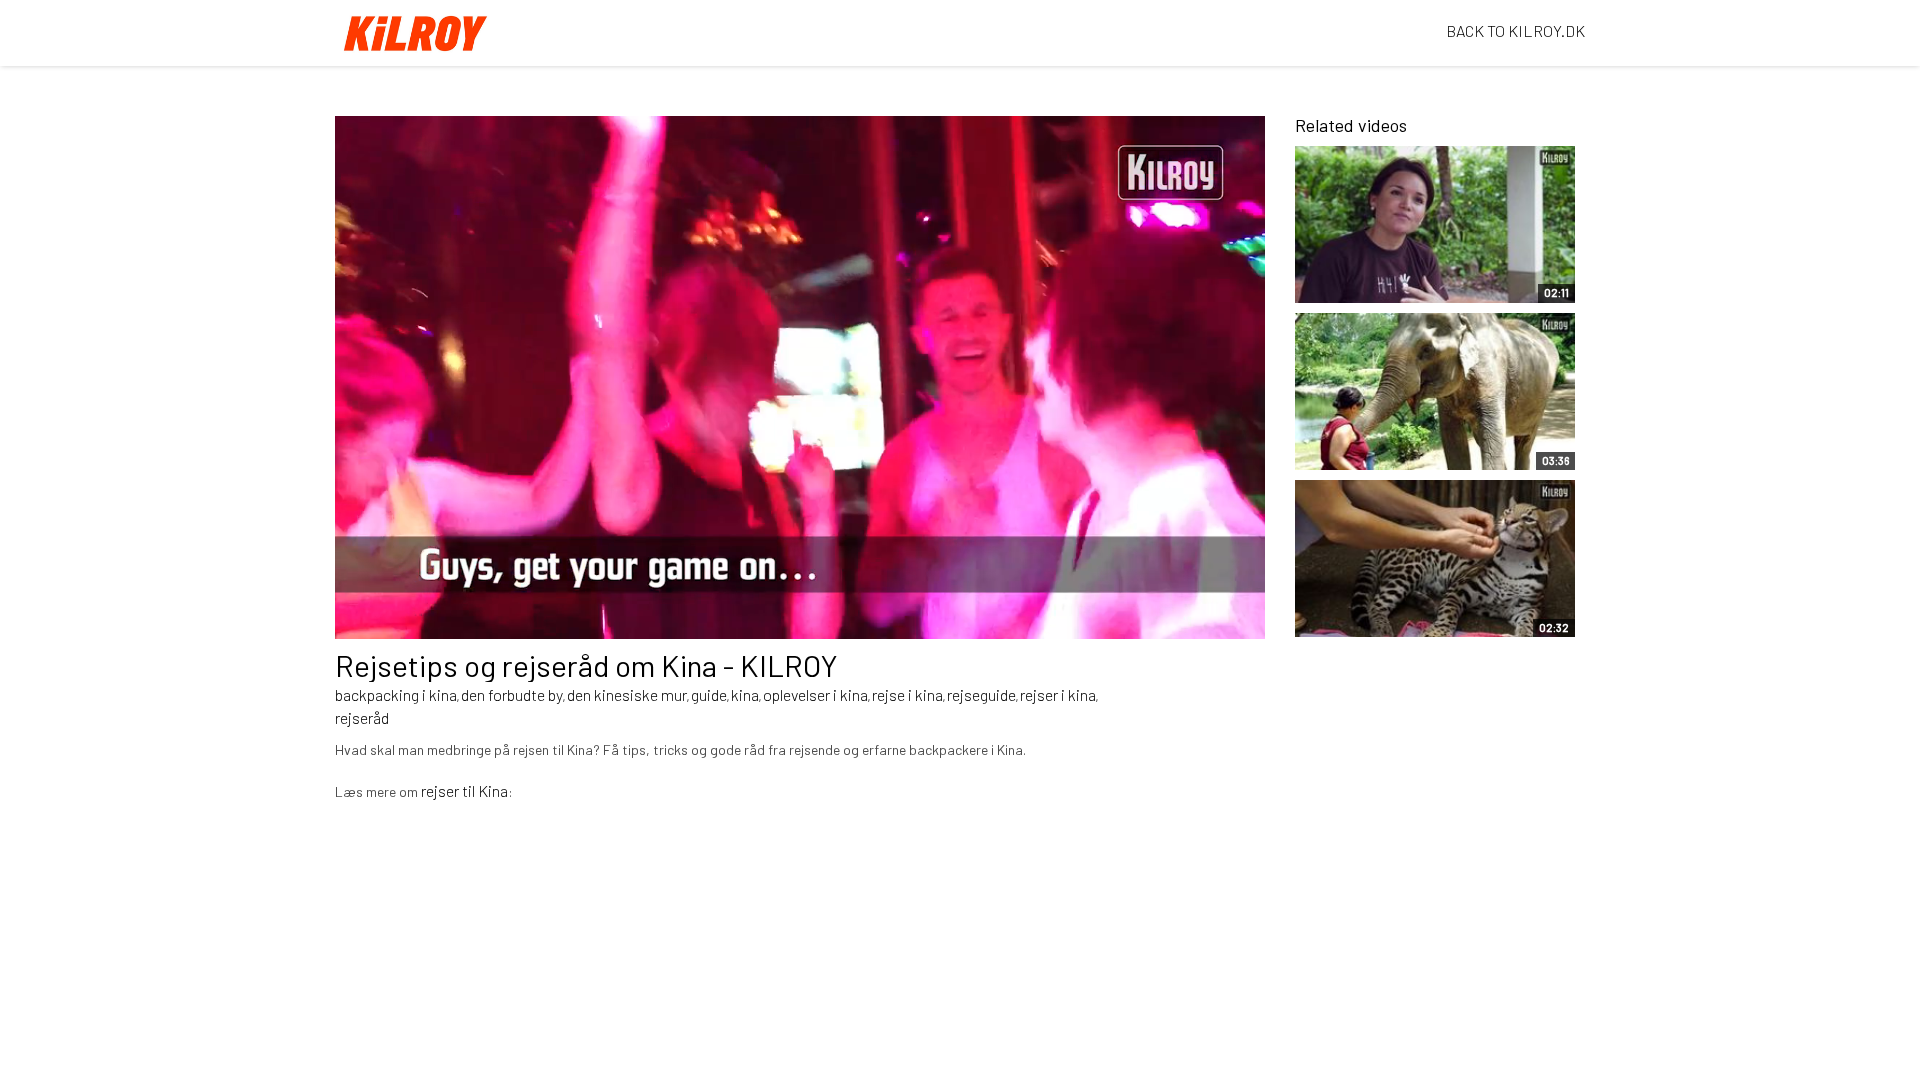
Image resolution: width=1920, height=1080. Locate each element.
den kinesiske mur (627, 694)
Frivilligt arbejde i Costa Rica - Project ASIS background (1390, 268)
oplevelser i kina (815, 694)
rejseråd (362, 717)
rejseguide (981, 694)
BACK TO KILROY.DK (1515, 30)
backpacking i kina (396, 694)
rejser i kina (1058, 694)
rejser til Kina (464, 790)
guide (709, 694)
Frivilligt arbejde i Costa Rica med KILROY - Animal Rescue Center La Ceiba (1400, 602)
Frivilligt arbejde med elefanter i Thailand (1380, 445)
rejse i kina (907, 694)
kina (745, 694)
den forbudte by (512, 694)
